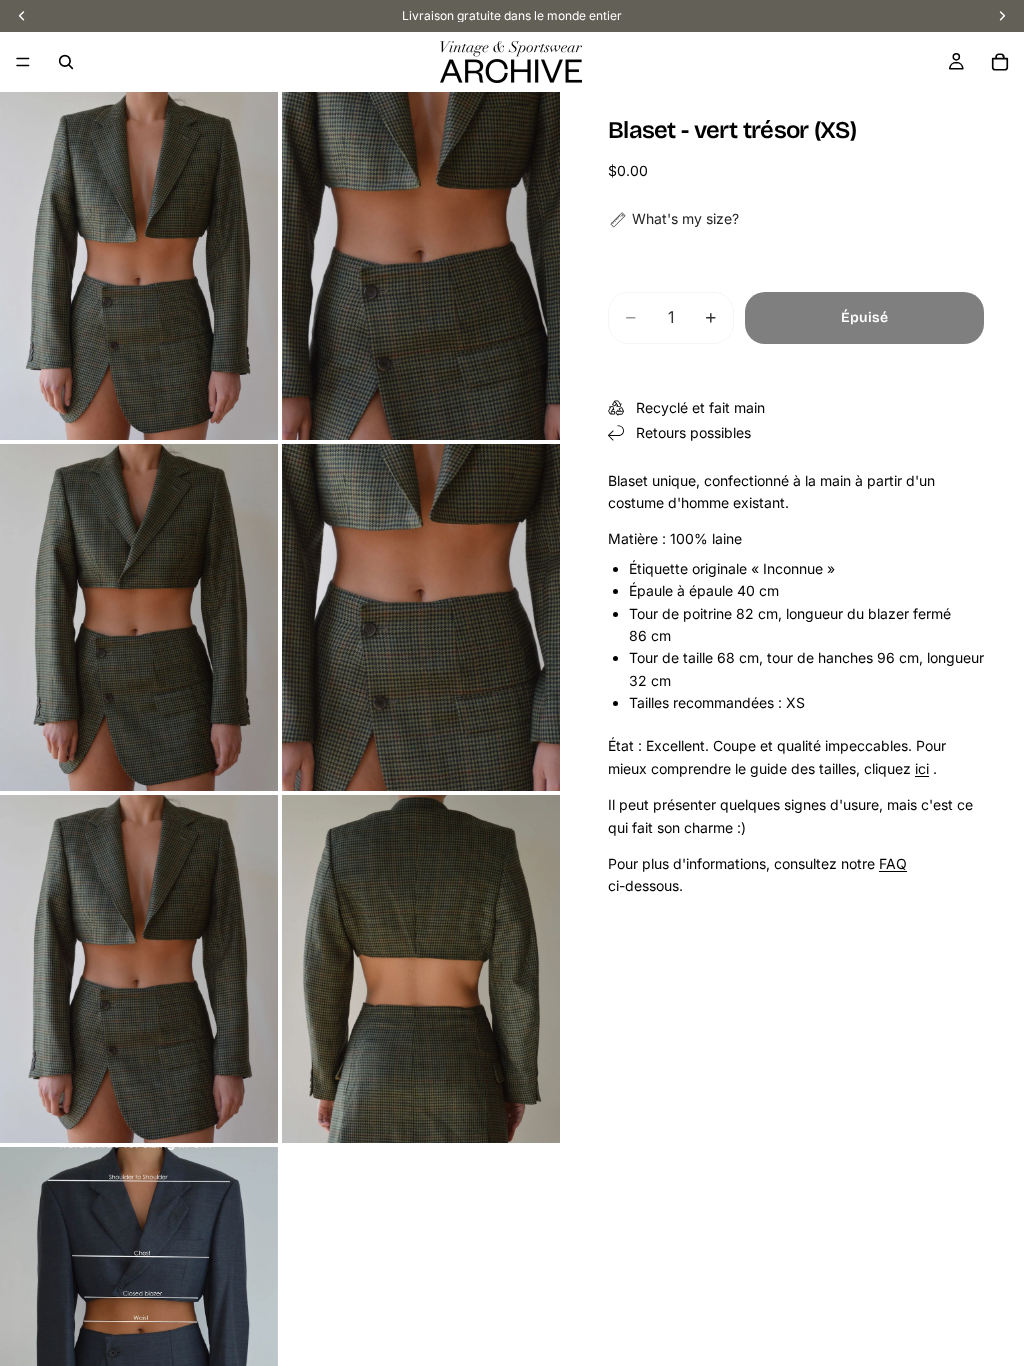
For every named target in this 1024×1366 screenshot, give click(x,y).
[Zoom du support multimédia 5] (139, 969)
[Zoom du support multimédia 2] (421, 266)
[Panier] (1000, 62)
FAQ (893, 863)
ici (922, 768)
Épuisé (864, 317)
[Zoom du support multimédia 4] (421, 618)
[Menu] (23, 62)
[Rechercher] (66, 62)
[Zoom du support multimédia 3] (139, 618)
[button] (673, 219)
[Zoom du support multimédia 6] (421, 969)
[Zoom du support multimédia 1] (139, 266)
